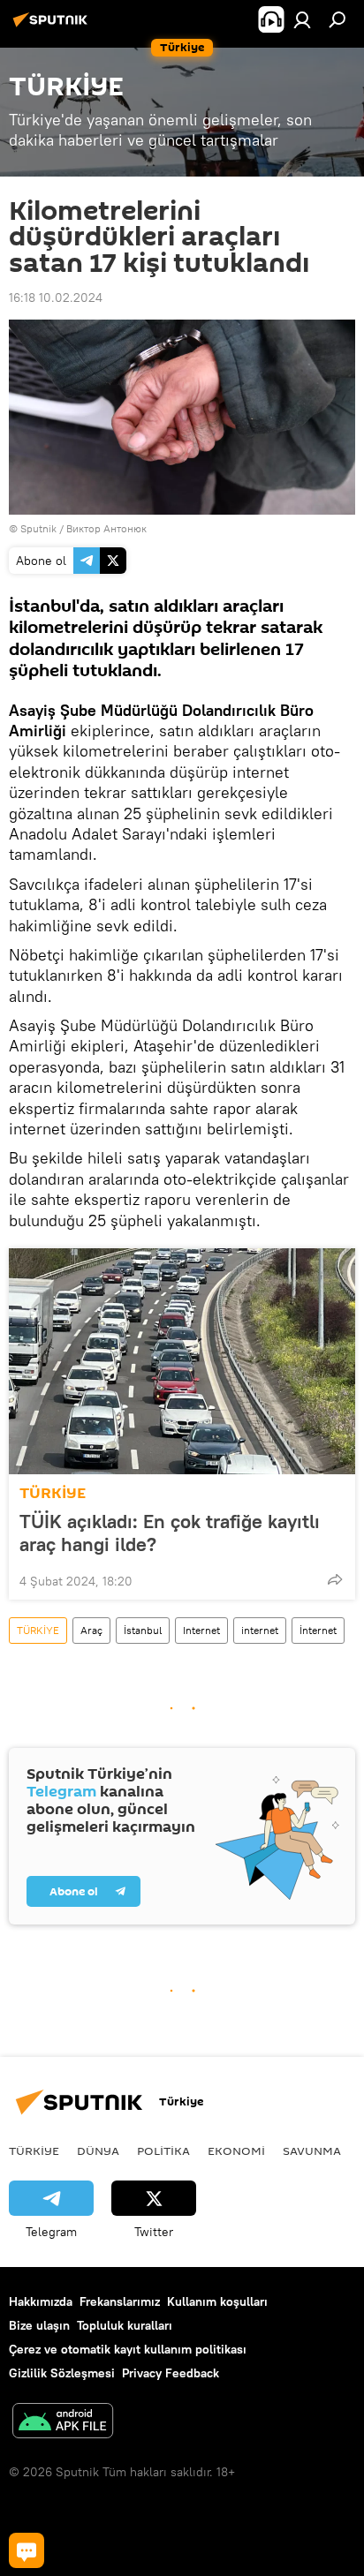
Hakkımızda (41, 2301)
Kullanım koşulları (217, 2301)
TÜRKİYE (53, 1493)
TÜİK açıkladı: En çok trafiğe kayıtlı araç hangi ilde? (170, 1533)
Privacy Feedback (171, 2373)
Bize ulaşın (39, 2325)
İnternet (318, 1630)
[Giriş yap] (302, 19)
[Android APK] (63, 2423)
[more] (335, 1579)
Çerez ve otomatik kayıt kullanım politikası (128, 2349)
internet (260, 1630)
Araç (91, 1630)
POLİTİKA (163, 2150)
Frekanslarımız (120, 2301)
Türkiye (34, 2150)
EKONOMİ (236, 2150)
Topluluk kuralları (125, 2325)
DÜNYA (98, 2150)
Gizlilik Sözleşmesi (62, 2373)
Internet (201, 1630)
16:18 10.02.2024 (56, 298)
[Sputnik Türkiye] (53, 26)
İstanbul (143, 1630)
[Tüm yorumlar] (27, 2550)
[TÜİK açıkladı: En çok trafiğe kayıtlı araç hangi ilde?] (182, 1361)
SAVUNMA (312, 2150)
